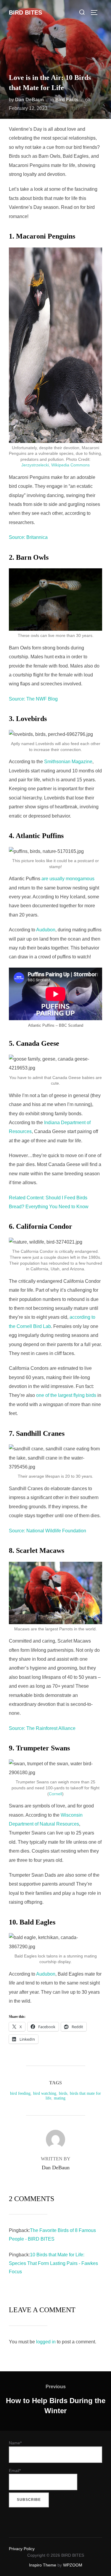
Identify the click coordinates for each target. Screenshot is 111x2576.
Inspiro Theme (43, 2565)
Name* (15, 2443)
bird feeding (20, 2093)
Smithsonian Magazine (68, 762)
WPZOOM (73, 2565)
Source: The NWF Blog (33, 699)
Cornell (55, 1794)
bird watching (45, 2093)
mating (60, 2098)
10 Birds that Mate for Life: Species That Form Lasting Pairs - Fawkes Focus (53, 2263)
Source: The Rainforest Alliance (42, 1728)
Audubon (46, 930)
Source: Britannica (28, 537)
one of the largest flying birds (66, 1395)
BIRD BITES (25, 12)
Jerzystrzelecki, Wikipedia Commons (55, 465)
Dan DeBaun (29, 100)
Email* (15, 2471)
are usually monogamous (68, 879)
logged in (46, 2342)
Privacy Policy (22, 2549)
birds (63, 2093)
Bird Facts (67, 100)
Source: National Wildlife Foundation (48, 1531)
